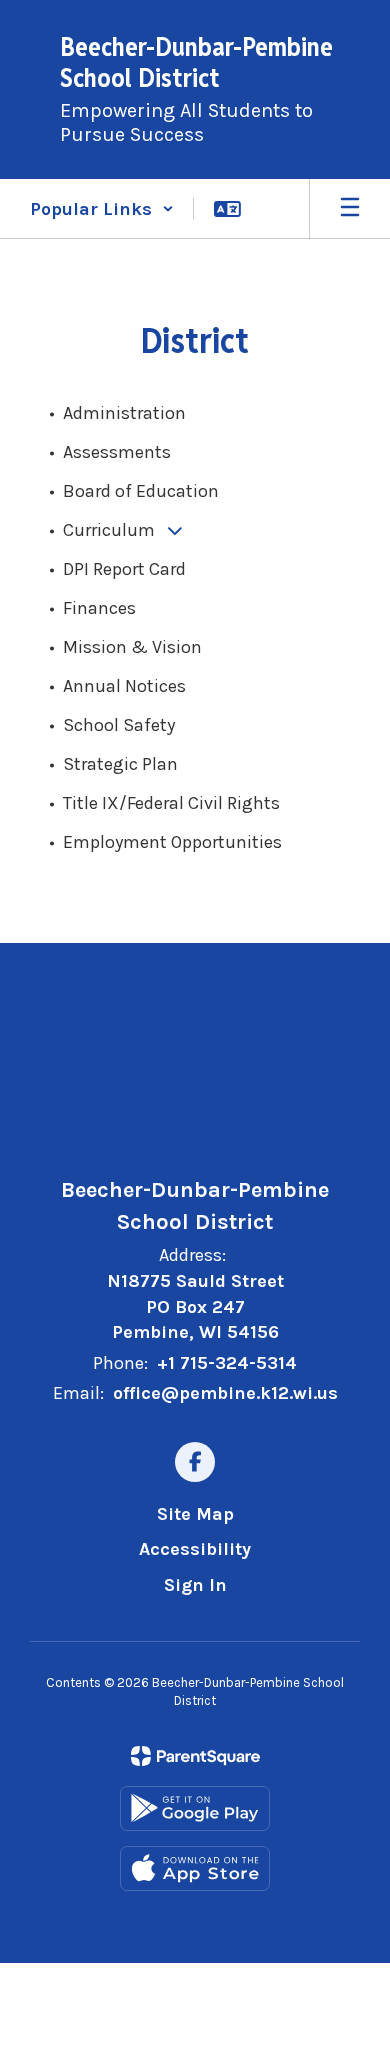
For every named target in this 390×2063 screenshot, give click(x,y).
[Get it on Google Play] (195, 1808)
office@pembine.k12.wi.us (225, 1393)
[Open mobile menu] (350, 209)
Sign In (195, 1585)
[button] (102, 209)
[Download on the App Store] (195, 1868)
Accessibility (195, 1549)
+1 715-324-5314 (227, 1363)
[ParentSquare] (195, 1756)
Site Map (195, 1514)
